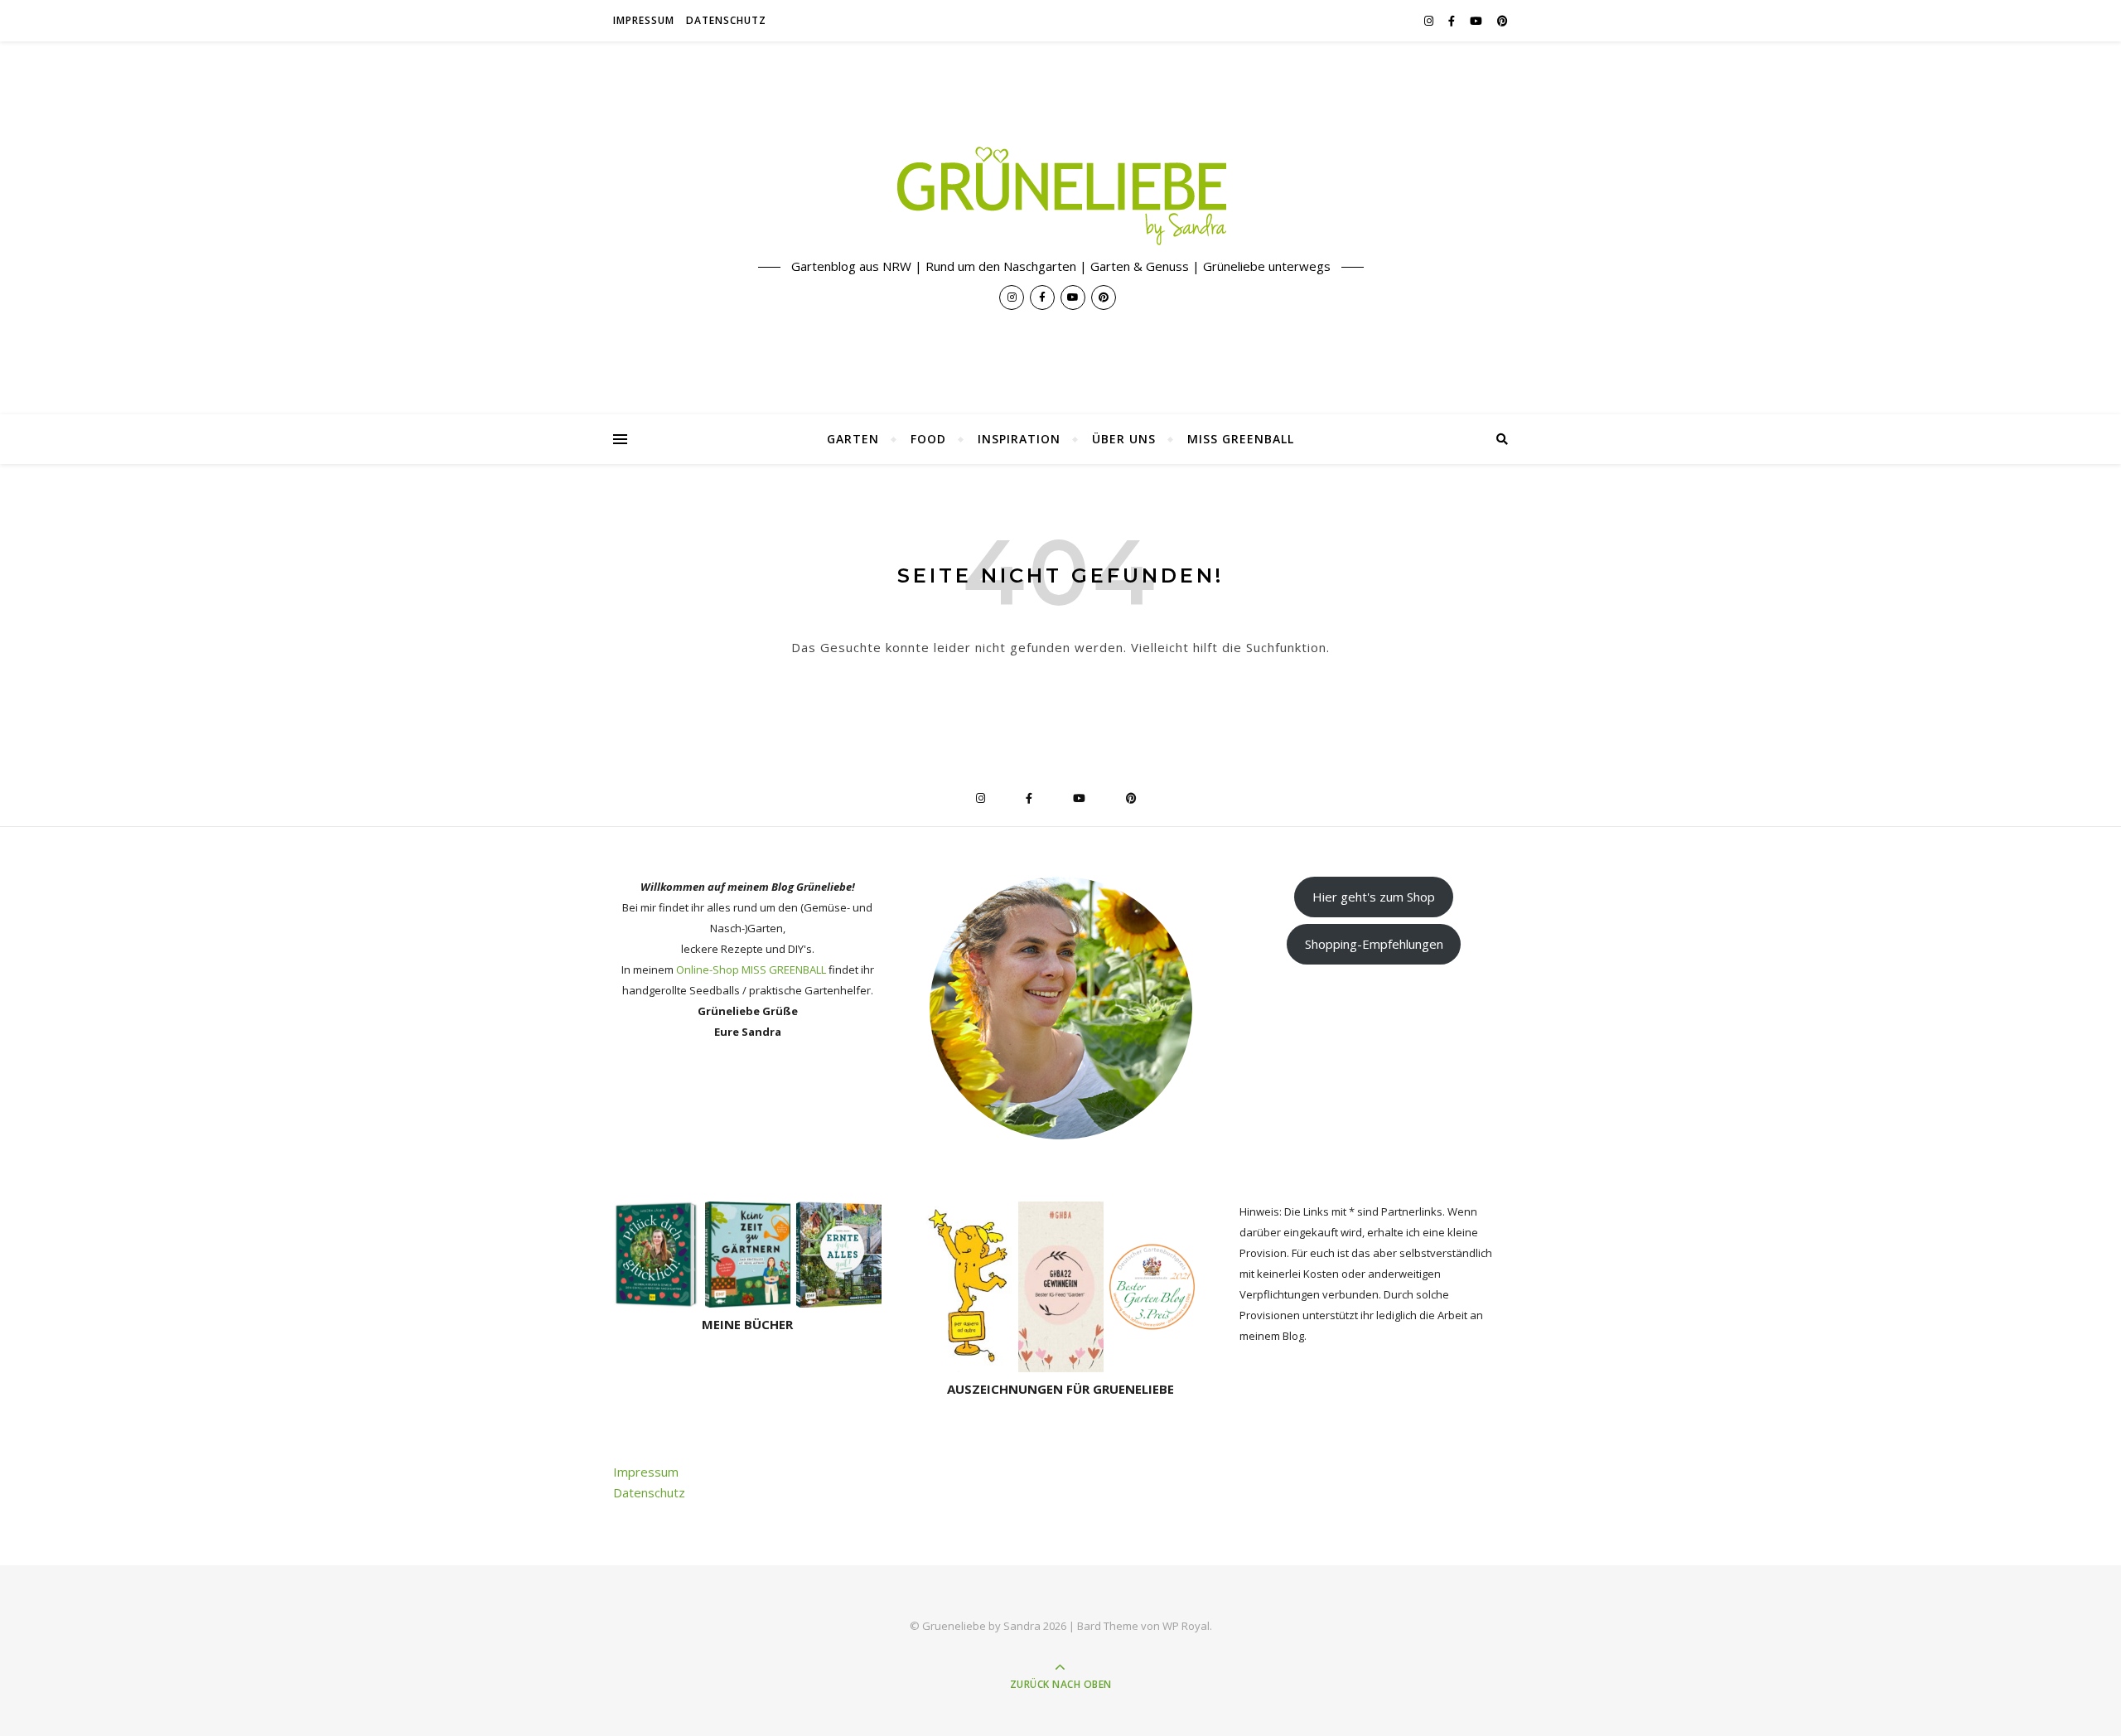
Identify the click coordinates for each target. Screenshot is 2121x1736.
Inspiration (1019, 439)
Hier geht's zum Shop (1374, 897)
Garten (853, 439)
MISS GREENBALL (1241, 439)
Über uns (1124, 439)
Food (928, 439)
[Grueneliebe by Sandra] (1060, 196)
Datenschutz (726, 20)
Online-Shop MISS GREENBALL (751, 970)
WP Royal (1186, 1626)
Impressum (644, 20)
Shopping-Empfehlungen (1374, 944)
